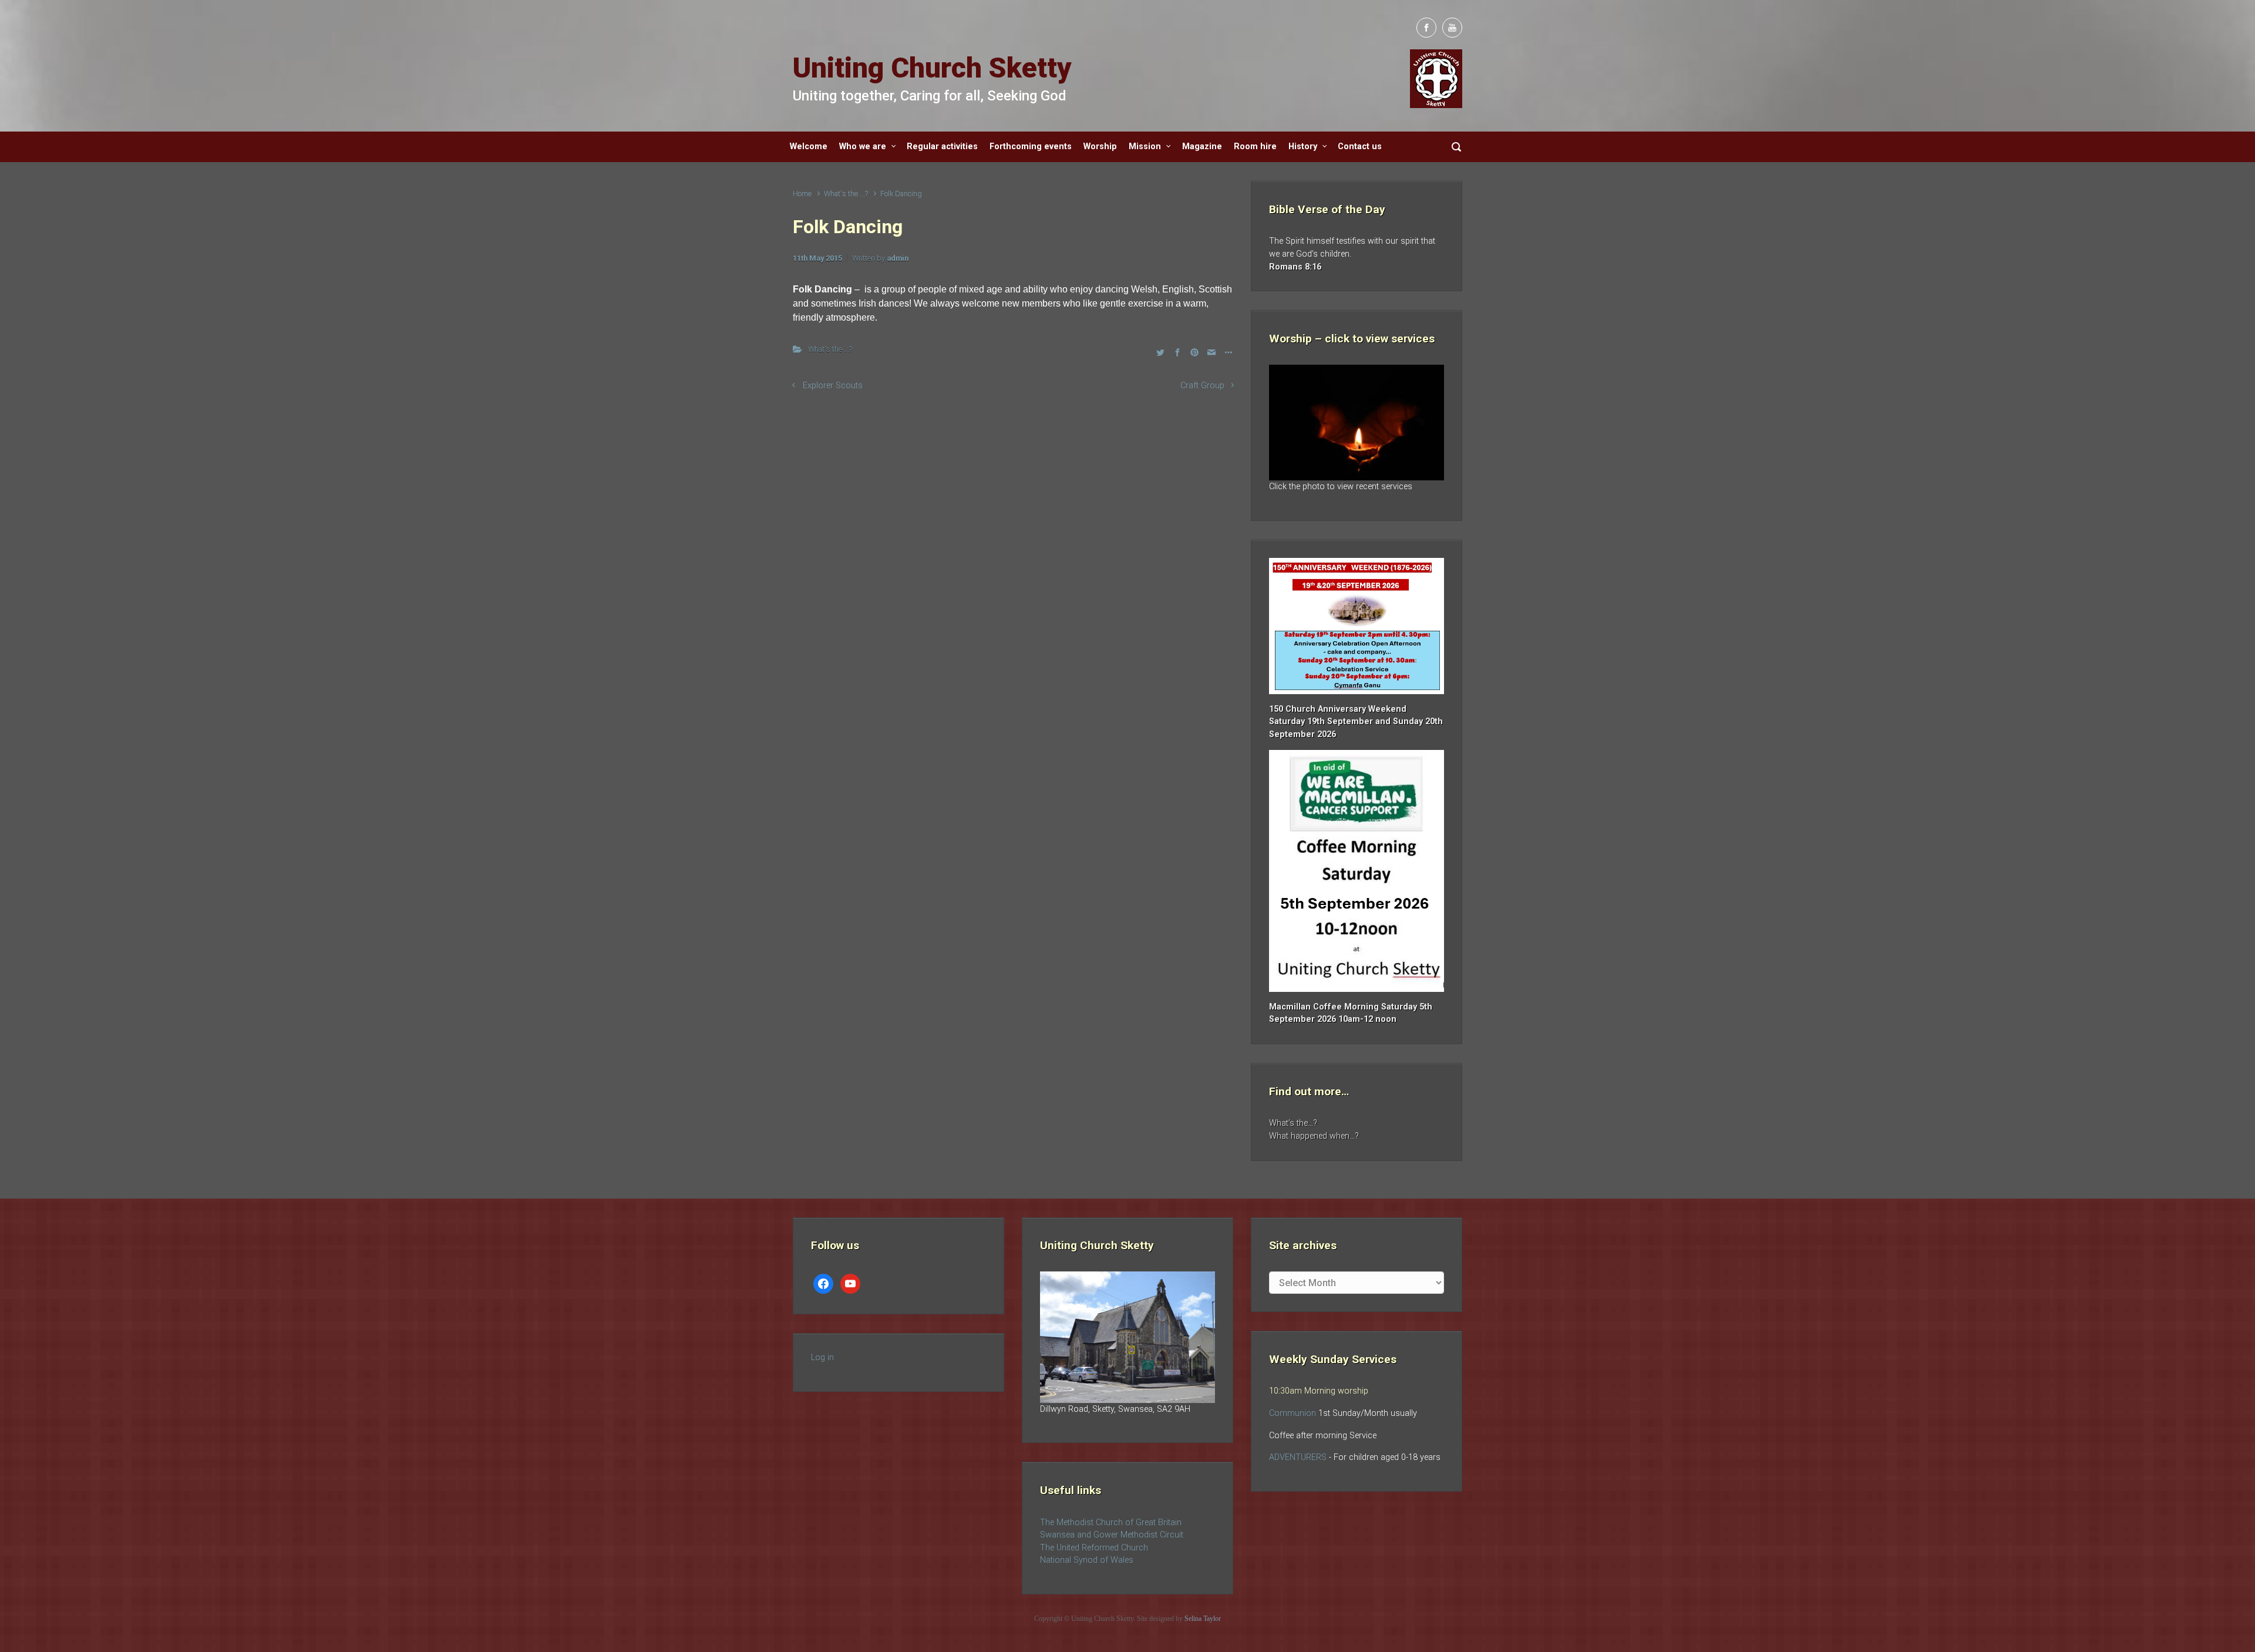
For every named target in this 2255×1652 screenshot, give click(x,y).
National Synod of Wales (1087, 1560)
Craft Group (1202, 386)
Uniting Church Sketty (932, 68)
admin (898, 258)
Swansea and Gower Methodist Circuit (1112, 1535)
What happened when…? (1314, 1136)
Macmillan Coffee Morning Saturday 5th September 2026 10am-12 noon (1351, 1013)
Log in (822, 1357)
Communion (1293, 1413)
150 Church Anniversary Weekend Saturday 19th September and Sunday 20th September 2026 (1356, 722)
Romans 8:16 (1295, 267)
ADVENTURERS (1299, 1457)
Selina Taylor (1203, 1619)
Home (802, 194)
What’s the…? (1293, 1123)
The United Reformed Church (1094, 1548)
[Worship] (1357, 423)
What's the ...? (846, 194)
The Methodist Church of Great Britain (1111, 1523)
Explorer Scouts (833, 386)
